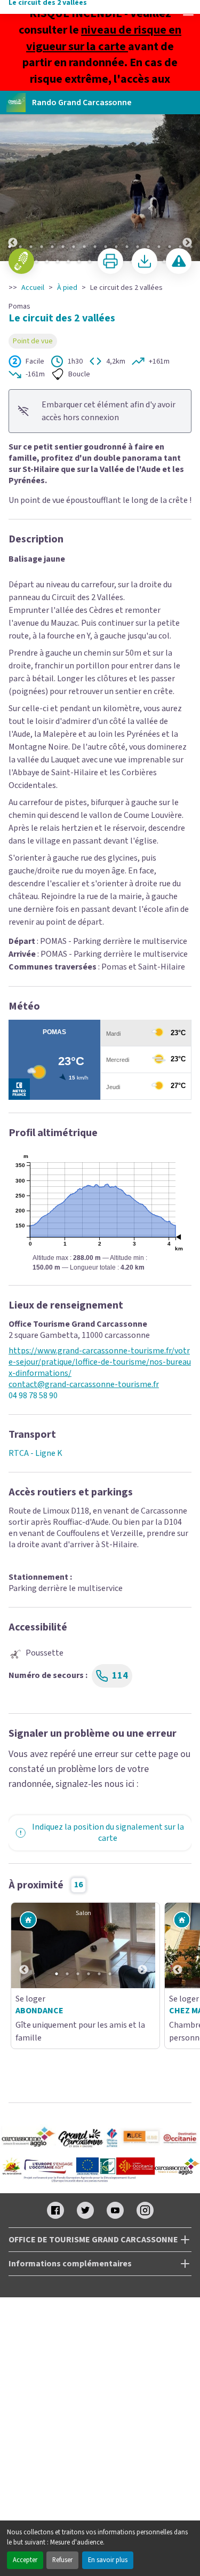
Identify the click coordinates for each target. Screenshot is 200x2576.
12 (127, 247)
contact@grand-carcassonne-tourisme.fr (84, 1385)
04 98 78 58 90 (33, 1396)
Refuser (62, 2560)
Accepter (25, 2560)
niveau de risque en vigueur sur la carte (104, 38)
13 (138, 247)
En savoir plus (108, 2560)
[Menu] (188, 12)
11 (116, 247)
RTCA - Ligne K (35, 1453)
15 (159, 247)
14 (148, 247)
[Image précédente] (13, 176)
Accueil (33, 288)
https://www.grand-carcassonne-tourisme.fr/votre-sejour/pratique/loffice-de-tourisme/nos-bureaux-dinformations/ (100, 1362)
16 (170, 247)
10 (106, 247)
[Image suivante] (187, 176)
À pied (67, 288)
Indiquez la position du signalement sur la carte (108, 1833)
